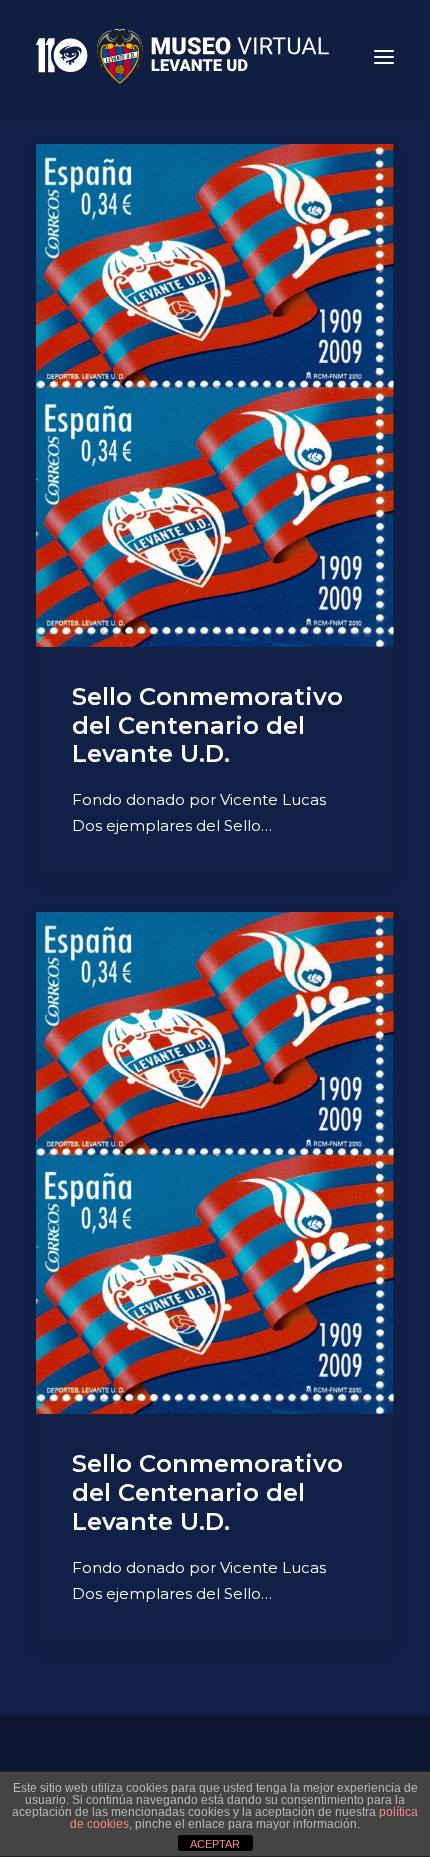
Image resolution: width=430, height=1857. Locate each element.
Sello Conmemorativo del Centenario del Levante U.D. (207, 725)
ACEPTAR (215, 1844)
